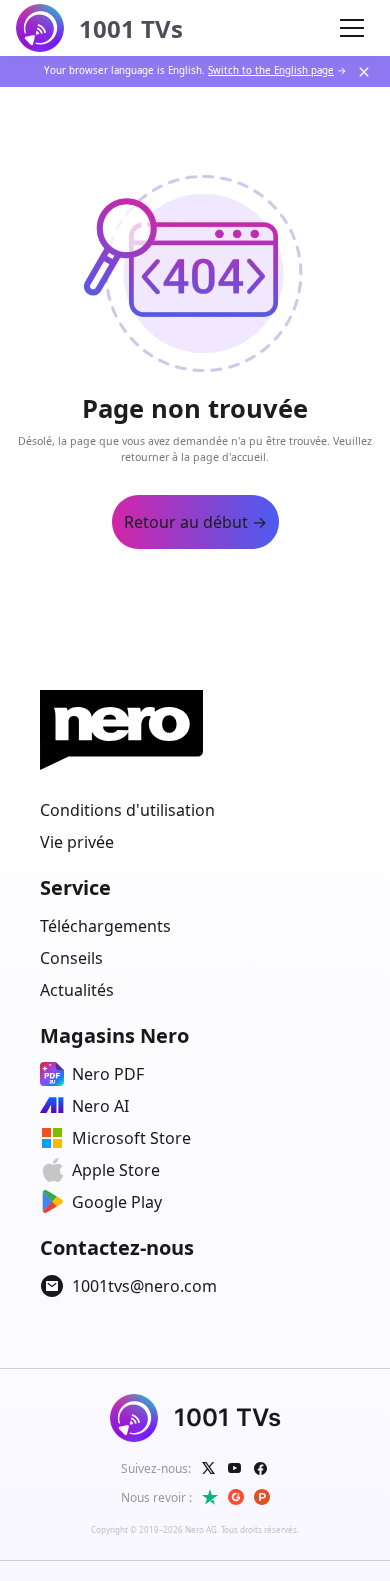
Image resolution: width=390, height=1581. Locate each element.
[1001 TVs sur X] (209, 1468)
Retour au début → (195, 522)
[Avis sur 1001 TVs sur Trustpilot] (210, 1497)
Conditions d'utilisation (127, 810)
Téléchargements (105, 926)
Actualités (77, 990)
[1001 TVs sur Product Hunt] (262, 1497)
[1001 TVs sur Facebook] (261, 1468)
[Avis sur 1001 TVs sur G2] (236, 1497)
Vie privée (77, 842)
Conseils (71, 958)
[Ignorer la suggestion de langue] (364, 72)
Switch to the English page (271, 70)
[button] (352, 28)
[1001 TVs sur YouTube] (235, 1468)
